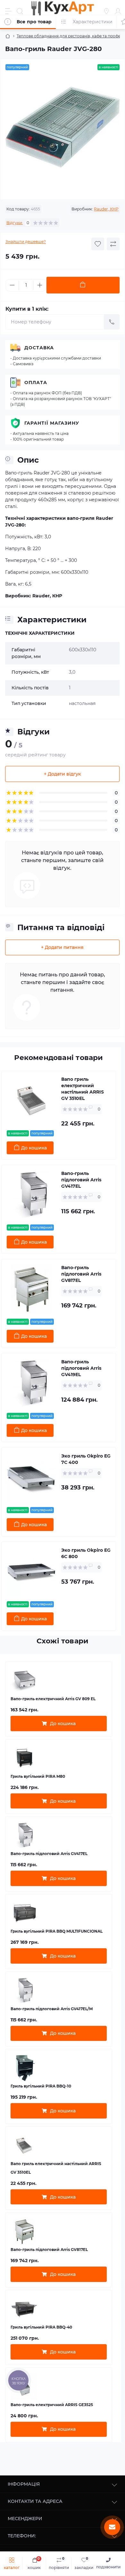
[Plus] (40, 285)
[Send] (112, 322)
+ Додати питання (62, 947)
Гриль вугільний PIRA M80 (38, 1776)
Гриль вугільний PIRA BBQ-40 (41, 2327)
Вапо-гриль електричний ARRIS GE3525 (52, 2405)
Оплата (36, 383)
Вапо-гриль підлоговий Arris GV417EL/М (52, 2009)
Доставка (39, 348)
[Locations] (106, 11)
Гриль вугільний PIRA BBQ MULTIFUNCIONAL (57, 1931)
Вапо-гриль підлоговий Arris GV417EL (81, 1180)
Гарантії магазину (52, 423)
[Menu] (8, 11)
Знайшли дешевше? (26, 242)
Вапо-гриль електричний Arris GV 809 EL (53, 1699)
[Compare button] (113, 244)
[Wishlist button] (98, 244)
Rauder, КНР (106, 209)
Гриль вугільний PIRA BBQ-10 (41, 2086)
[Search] (20, 11)
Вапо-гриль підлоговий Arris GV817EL (81, 1274)
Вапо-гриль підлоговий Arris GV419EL (81, 1368)
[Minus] (12, 285)
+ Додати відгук (62, 774)
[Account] (118, 11)
